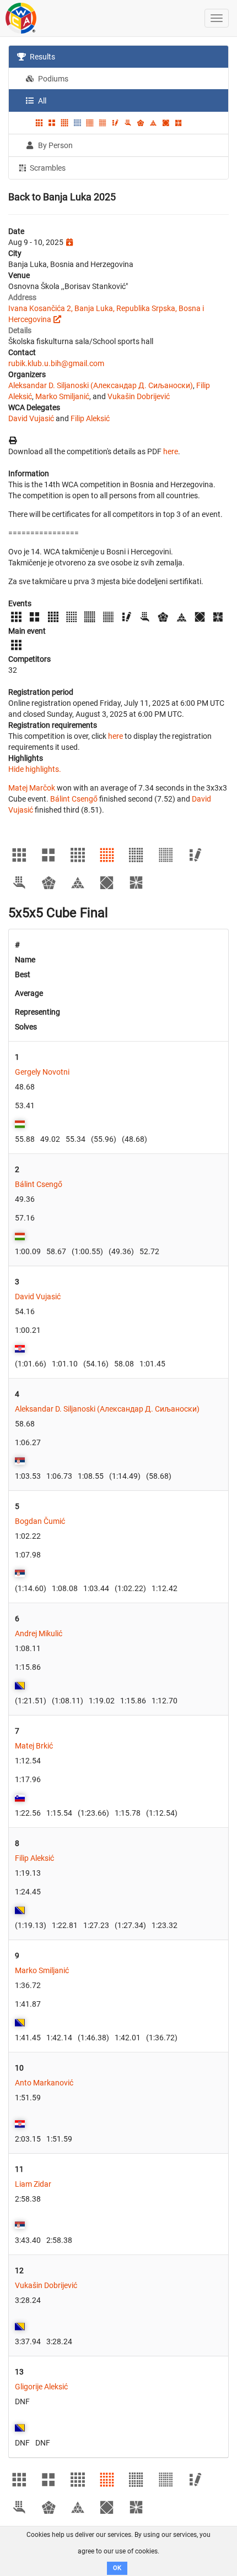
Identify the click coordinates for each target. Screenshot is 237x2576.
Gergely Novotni (42, 1072)
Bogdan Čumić (40, 1521)
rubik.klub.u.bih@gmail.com (56, 363)
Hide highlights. (35, 769)
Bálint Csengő (74, 799)
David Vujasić (31, 418)
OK (117, 2568)
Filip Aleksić (90, 418)
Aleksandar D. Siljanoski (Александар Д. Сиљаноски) (101, 385)
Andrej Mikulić (39, 1633)
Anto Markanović (44, 2083)
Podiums (52, 79)
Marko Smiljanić (62, 396)
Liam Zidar (33, 2184)
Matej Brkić (34, 1746)
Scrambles (47, 168)
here (171, 451)
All (41, 101)
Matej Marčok (32, 788)
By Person (55, 145)
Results (42, 57)
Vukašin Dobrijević (139, 396)
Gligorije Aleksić (41, 2387)
